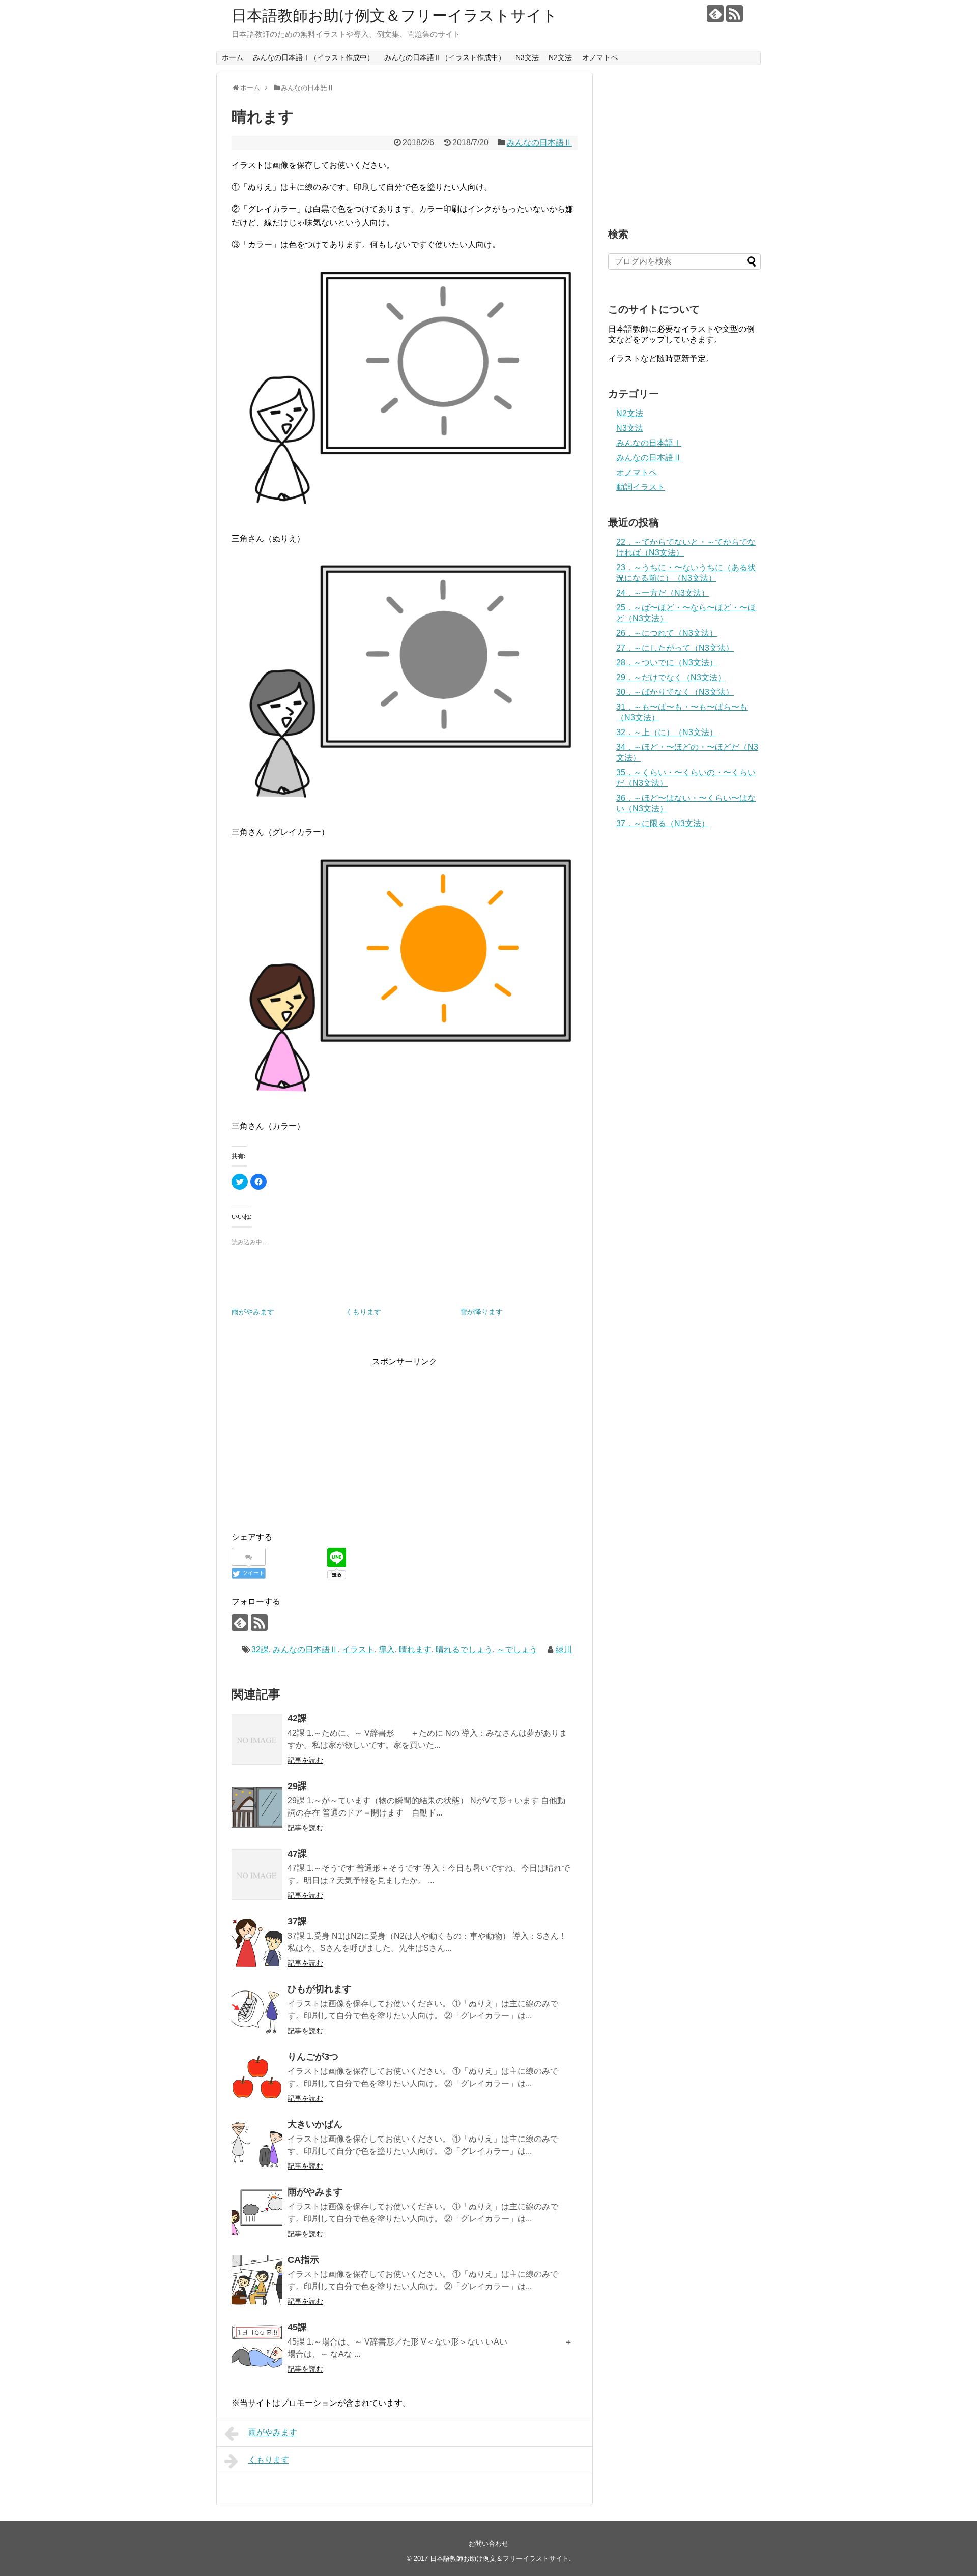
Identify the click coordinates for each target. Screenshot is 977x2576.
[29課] (257, 1807)
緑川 (564, 1649)
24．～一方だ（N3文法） (663, 593)
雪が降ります (481, 1312)
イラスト (358, 1649)
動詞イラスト (641, 487)
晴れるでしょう (464, 1649)
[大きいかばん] (257, 2145)
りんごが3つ (313, 2057)
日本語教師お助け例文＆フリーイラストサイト (395, 16)
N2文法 (560, 57)
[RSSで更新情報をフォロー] (735, 13)
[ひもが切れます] (257, 2010)
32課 (260, 1649)
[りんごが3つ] (257, 2077)
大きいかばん (315, 2124)
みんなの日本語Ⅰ (649, 443)
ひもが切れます (320, 1989)
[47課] (257, 1875)
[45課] (257, 2348)
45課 (297, 2327)
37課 (297, 1921)
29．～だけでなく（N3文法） (671, 677)
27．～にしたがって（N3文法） (675, 648)
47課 (297, 1854)
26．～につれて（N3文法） (667, 633)
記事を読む (305, 1760)
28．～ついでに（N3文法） (667, 663)
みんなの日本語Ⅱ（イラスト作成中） (445, 57)
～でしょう (517, 1649)
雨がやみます (253, 1312)
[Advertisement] (317, 1440)
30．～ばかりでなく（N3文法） (675, 692)
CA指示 (303, 2260)
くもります (363, 1312)
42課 (297, 1718)
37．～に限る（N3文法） (663, 823)
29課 (297, 1786)
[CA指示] (257, 2280)
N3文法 (527, 57)
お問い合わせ (489, 2544)
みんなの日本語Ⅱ (539, 143)
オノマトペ (600, 57)
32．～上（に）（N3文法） (667, 732)
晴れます (415, 1649)
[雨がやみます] (257, 2213)
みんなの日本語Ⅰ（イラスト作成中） (313, 57)
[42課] (257, 1739)
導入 (387, 1649)
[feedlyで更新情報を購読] (715, 13)
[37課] (257, 1942)
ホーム (233, 57)
